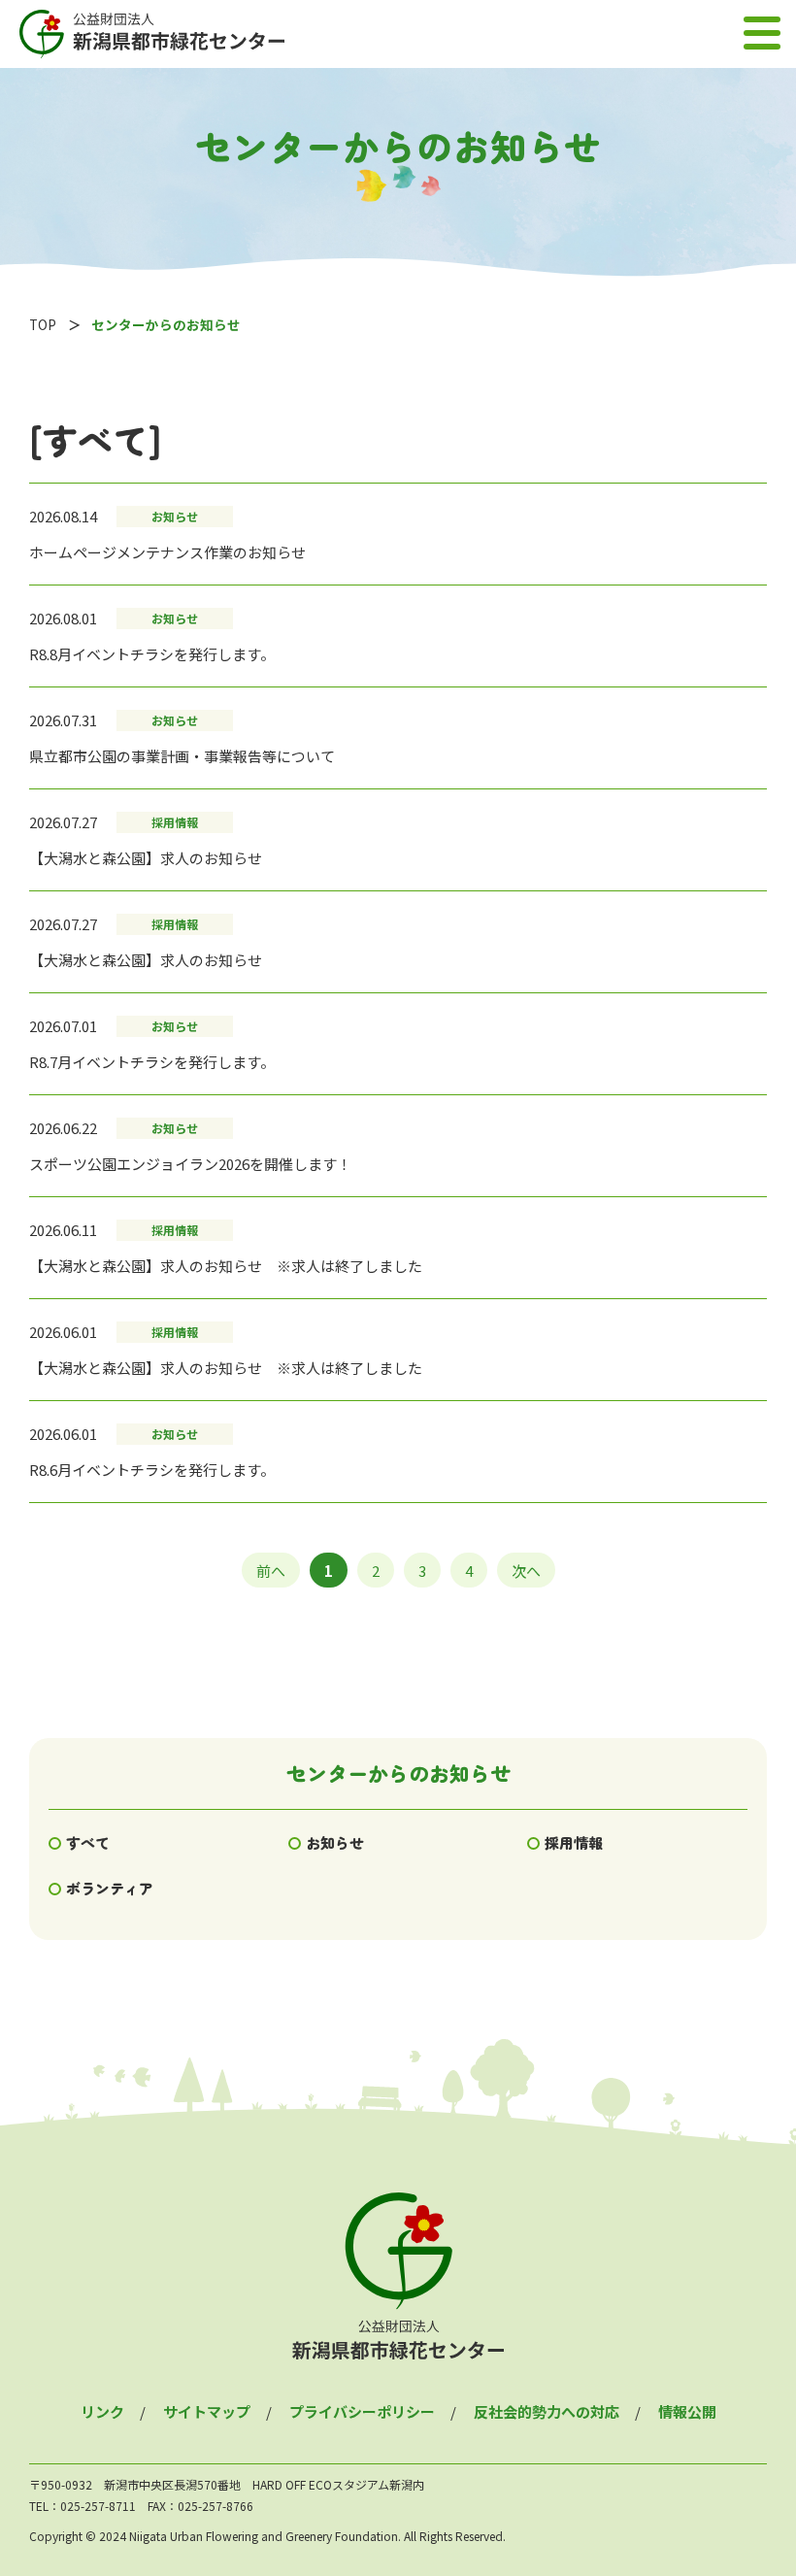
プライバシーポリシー (362, 2411)
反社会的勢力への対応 (547, 2411)
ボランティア (110, 1888)
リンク (102, 2411)
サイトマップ (207, 2411)
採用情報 (574, 1842)
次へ (526, 1570)
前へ (271, 1570)
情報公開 (687, 2411)
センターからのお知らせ (398, 1773)
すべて (88, 1842)
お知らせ (335, 1842)
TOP (43, 324)
